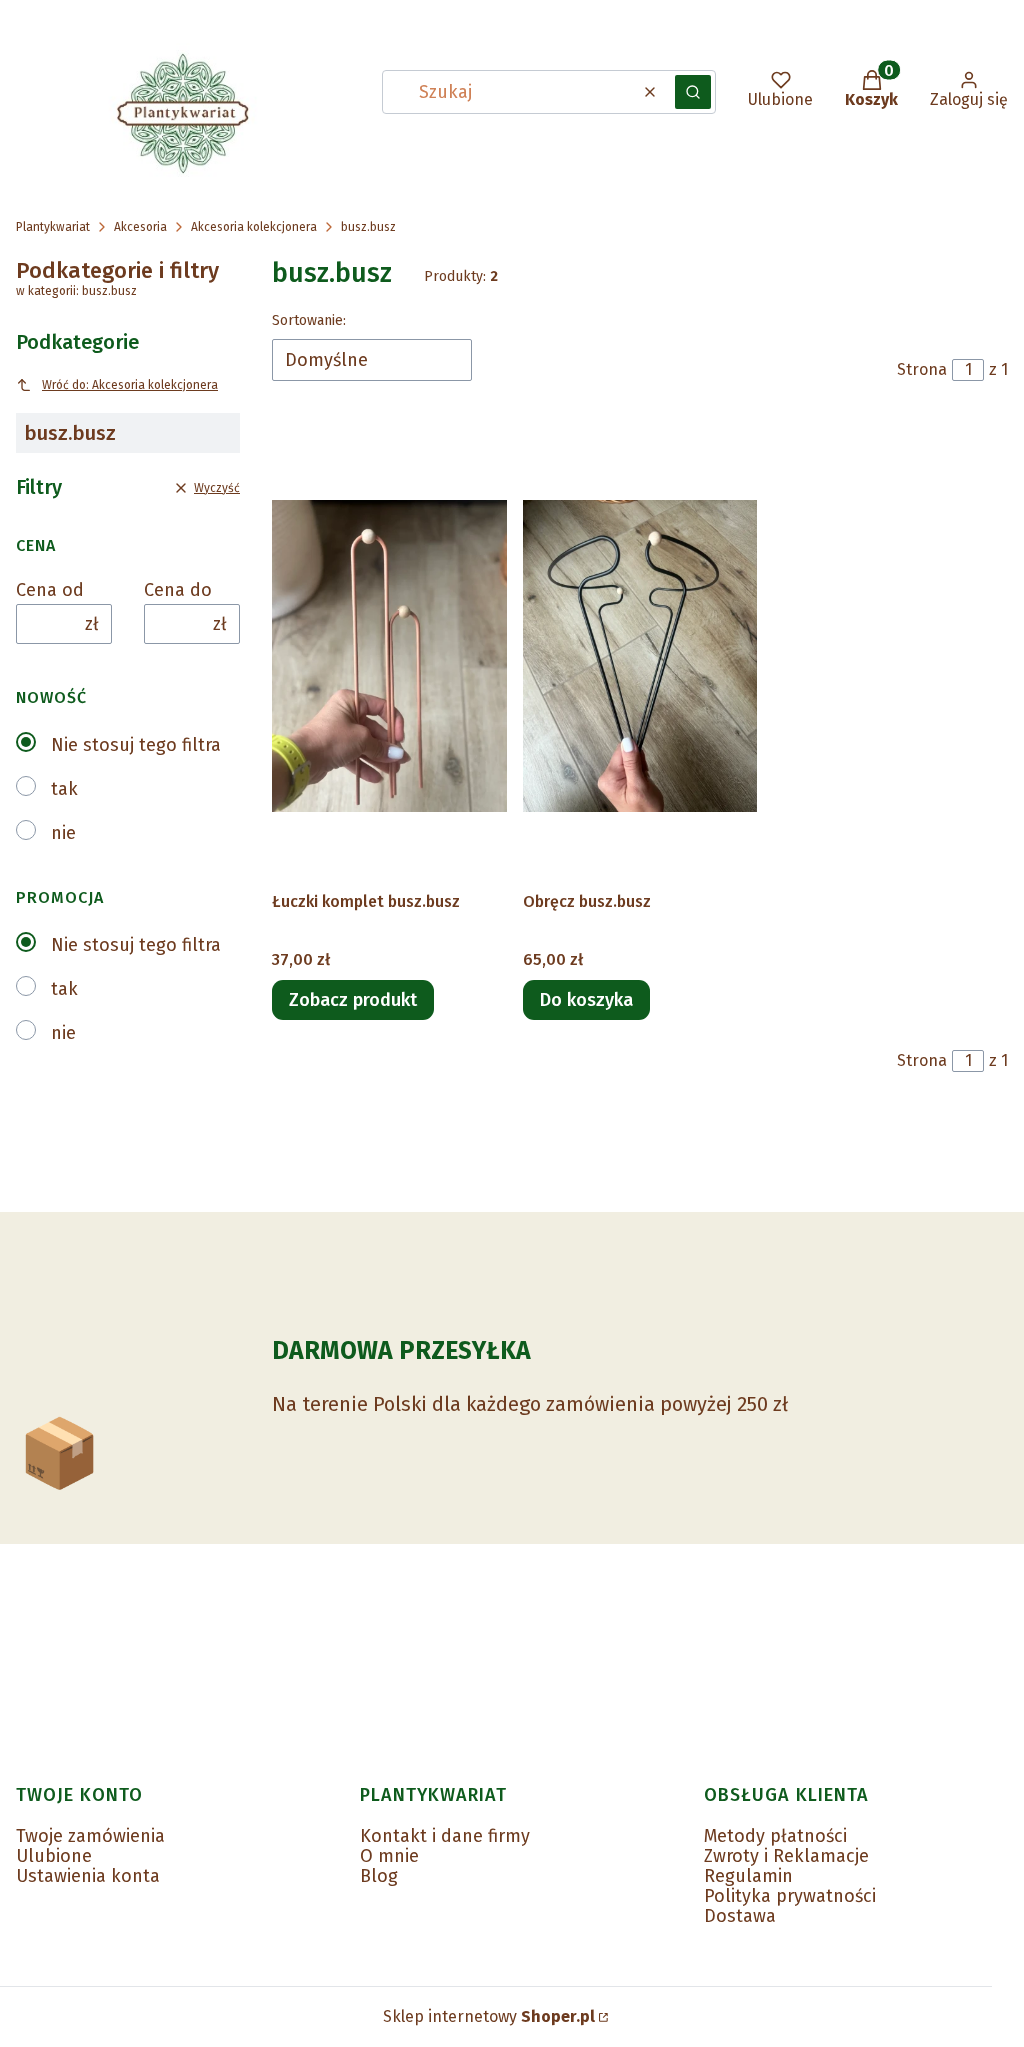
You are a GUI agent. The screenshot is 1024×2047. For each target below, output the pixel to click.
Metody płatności (775, 1836)
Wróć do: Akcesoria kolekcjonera (130, 385)
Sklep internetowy (489, 2016)
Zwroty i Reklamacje (786, 1856)
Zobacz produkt (353, 1000)
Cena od (50, 590)
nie (63, 833)
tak (64, 789)
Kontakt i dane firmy (445, 1836)
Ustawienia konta (88, 1876)
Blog (379, 1876)
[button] (693, 92)
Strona (922, 369)
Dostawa (740, 1916)
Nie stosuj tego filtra (136, 745)
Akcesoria (140, 227)
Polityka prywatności (790, 1896)
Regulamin (748, 1876)
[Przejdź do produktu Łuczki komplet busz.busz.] (389, 656)
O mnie (389, 1856)
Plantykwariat (53, 227)
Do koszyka (586, 1000)
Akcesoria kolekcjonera (254, 227)
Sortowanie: (309, 320)
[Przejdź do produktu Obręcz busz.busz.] (640, 656)
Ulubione (54, 1856)
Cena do (178, 590)
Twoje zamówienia (90, 1836)
